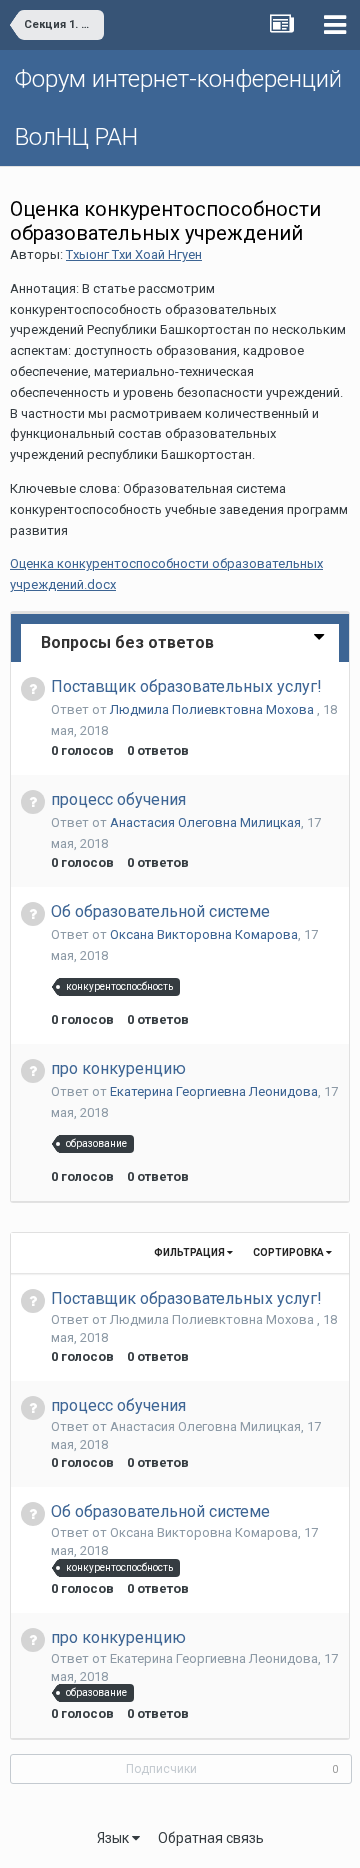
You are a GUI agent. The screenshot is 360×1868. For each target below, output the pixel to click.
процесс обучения (118, 799)
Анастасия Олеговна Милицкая (205, 822)
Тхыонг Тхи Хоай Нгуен (134, 254)
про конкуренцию (118, 1068)
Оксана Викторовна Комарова (204, 934)
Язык (114, 1838)
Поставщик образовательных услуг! (186, 686)
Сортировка (289, 1252)
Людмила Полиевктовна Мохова (213, 709)
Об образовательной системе (160, 911)
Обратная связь (211, 1838)
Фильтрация (190, 1252)
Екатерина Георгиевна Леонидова (214, 1091)
